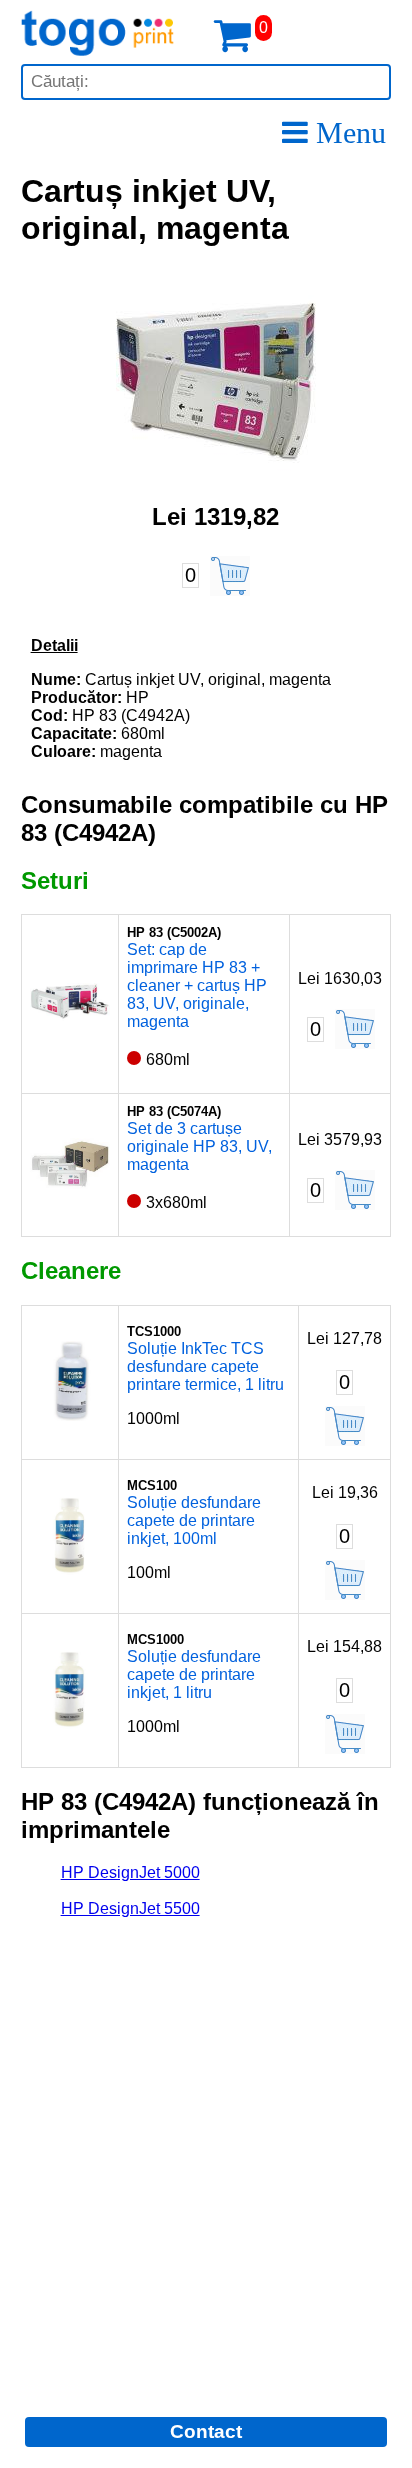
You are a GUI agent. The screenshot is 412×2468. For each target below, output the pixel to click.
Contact (206, 2431)
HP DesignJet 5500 (130, 1908)
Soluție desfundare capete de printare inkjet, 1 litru (194, 1674)
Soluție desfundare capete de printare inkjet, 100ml (194, 1520)
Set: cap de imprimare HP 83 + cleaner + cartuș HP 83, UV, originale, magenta (197, 985)
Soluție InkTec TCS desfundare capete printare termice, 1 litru (205, 1366)
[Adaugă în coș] (230, 576)
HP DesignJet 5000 (130, 1872)
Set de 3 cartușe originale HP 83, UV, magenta (199, 1146)
